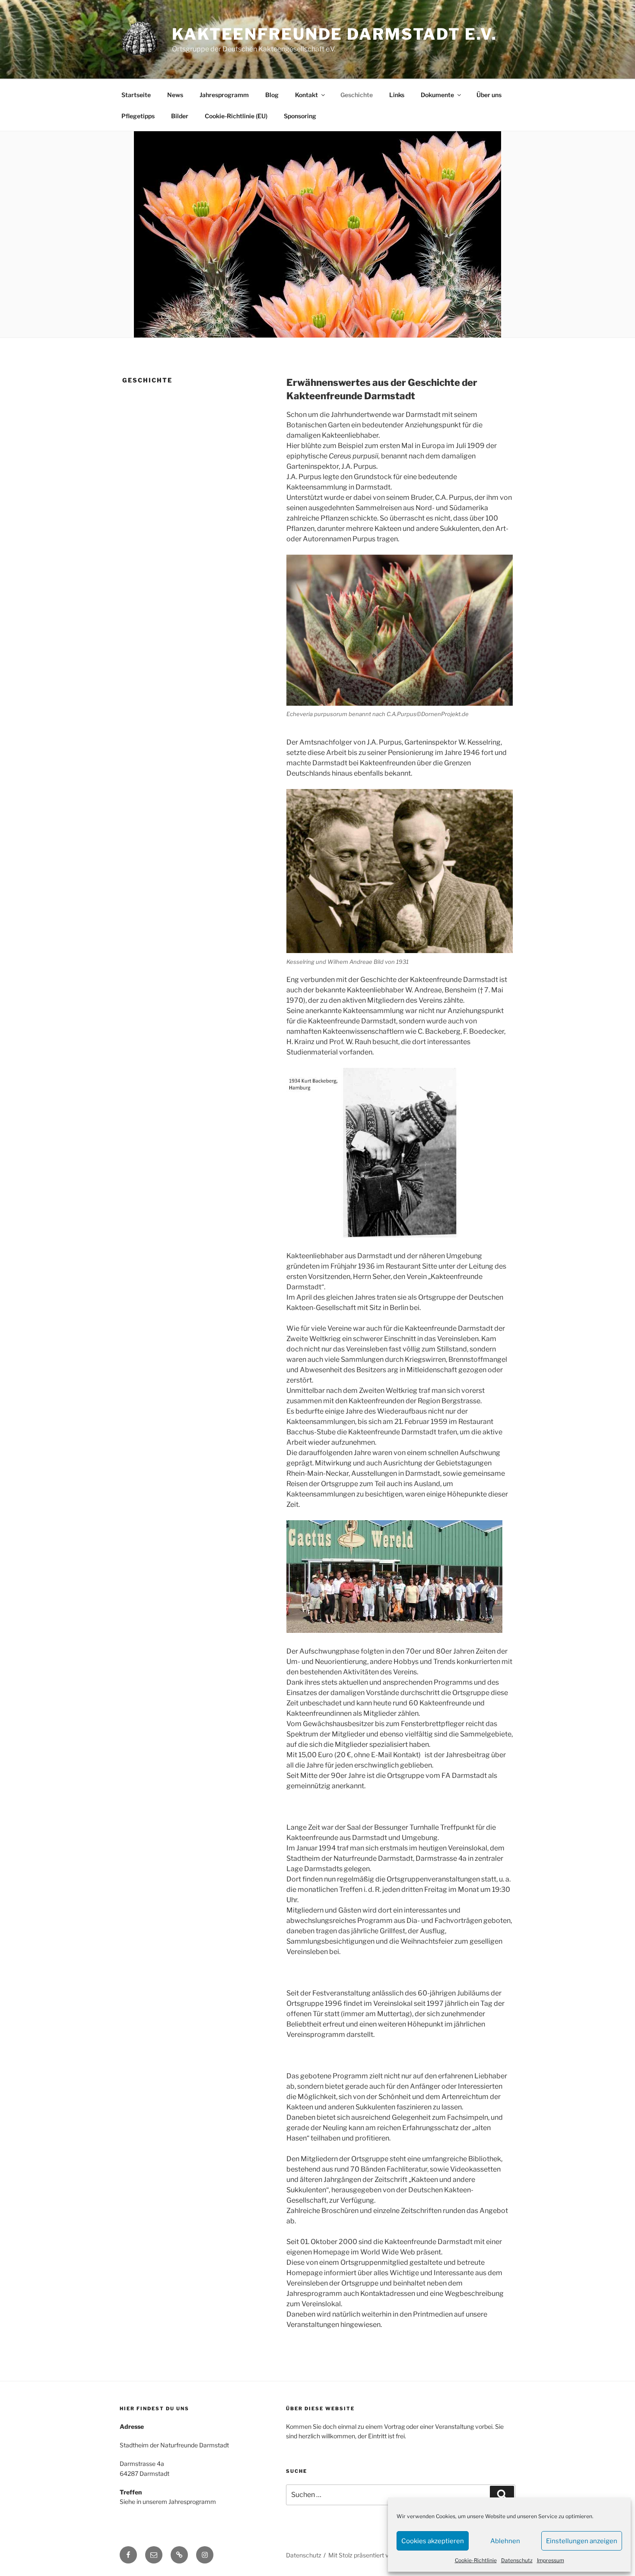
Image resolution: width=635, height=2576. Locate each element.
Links (397, 95)
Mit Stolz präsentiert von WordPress (378, 2555)
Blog (272, 95)
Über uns (489, 95)
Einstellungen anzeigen (582, 2541)
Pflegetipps (138, 116)
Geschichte (357, 95)
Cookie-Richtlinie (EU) (236, 116)
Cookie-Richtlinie (476, 2560)
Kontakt (306, 95)
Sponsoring (300, 116)
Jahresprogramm (224, 95)
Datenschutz (517, 2560)
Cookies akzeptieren (433, 2541)
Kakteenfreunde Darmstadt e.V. (335, 34)
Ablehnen (505, 2541)
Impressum (551, 2560)
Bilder (180, 116)
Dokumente (437, 95)
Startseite (136, 95)
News (175, 95)
